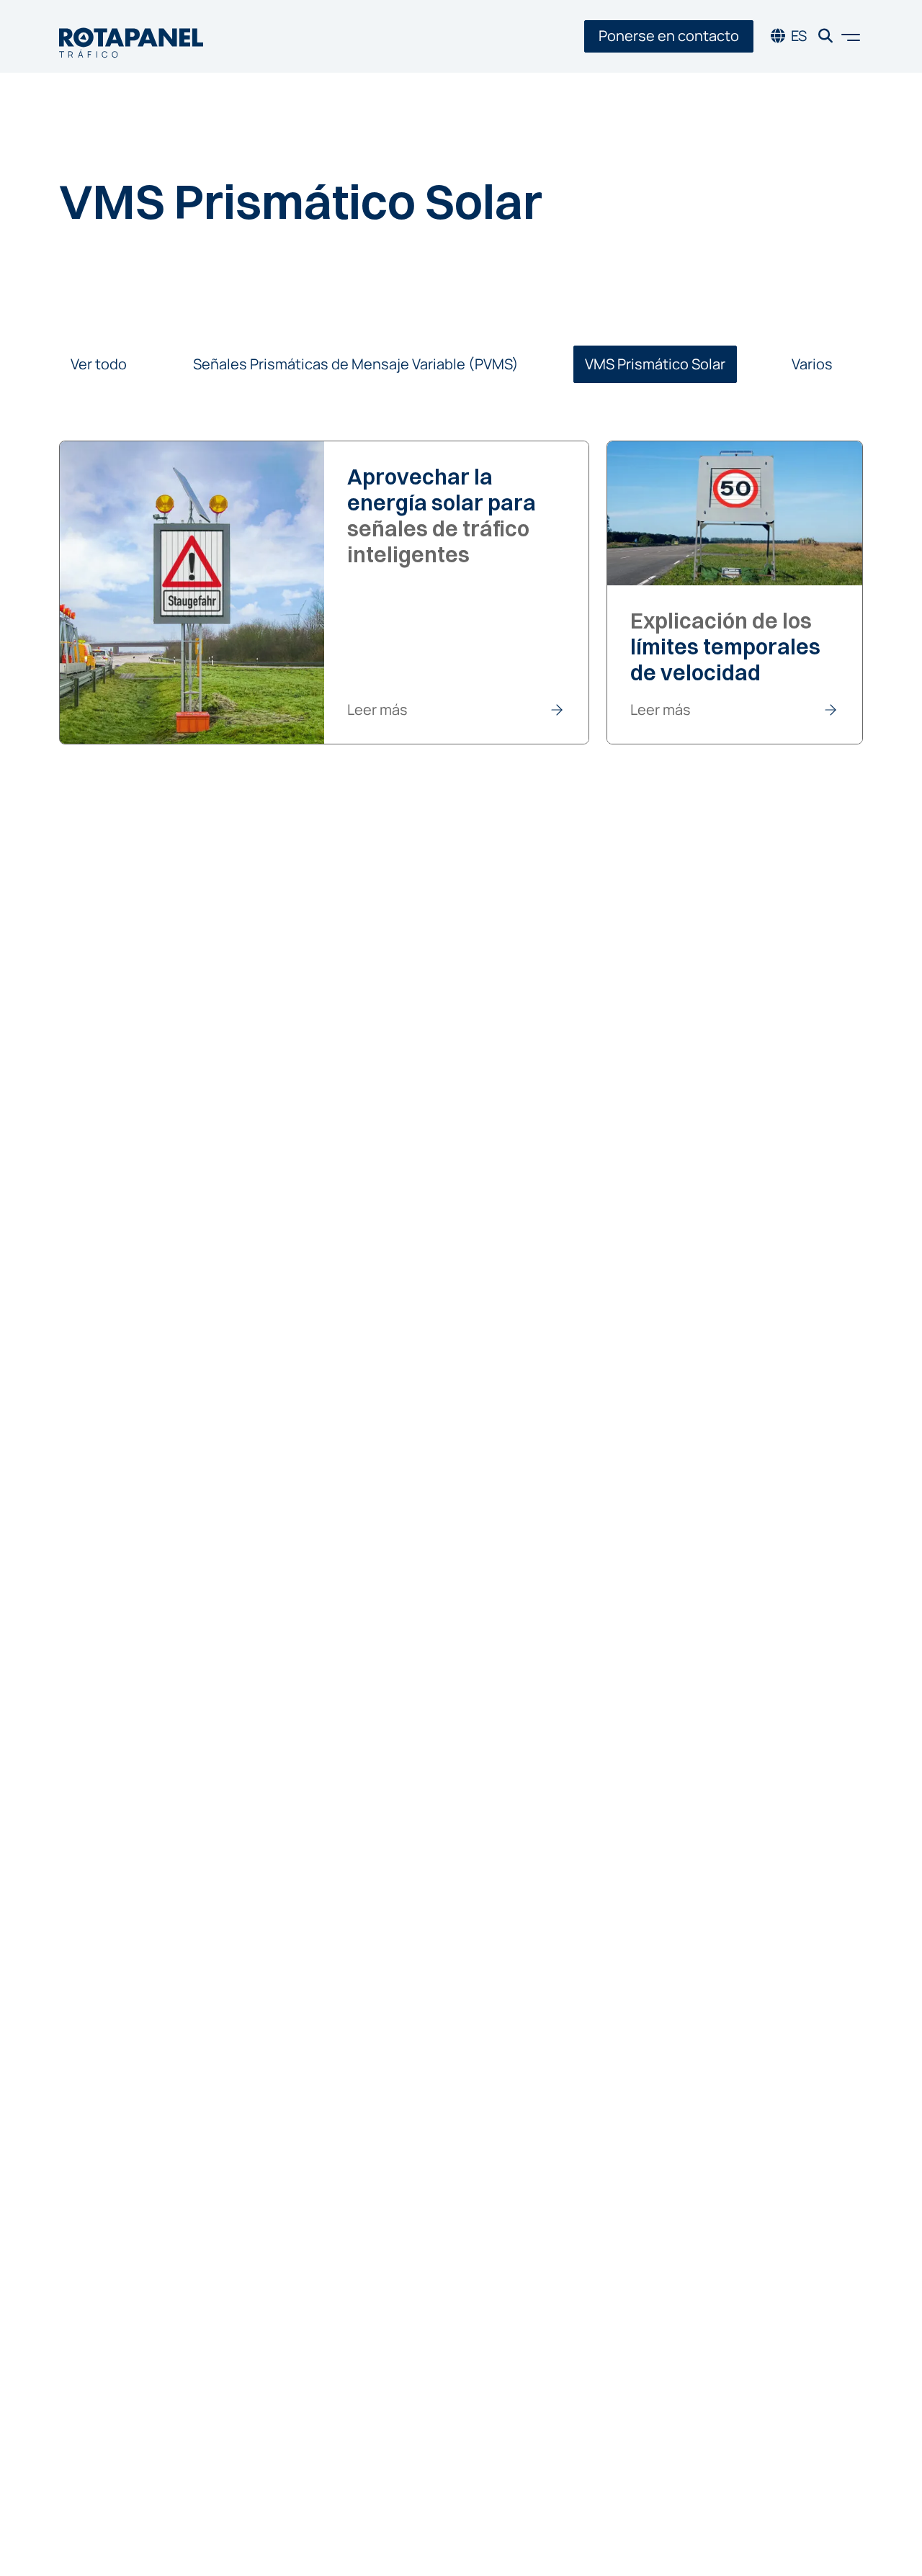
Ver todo (99, 364)
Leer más (377, 710)
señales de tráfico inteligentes (442, 516)
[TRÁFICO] (131, 36)
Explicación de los (725, 647)
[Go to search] (825, 36)
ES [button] (799, 36)
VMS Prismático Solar (655, 364)
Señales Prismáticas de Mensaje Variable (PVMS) (356, 364)
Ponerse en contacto (669, 36)
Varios (812, 364)
